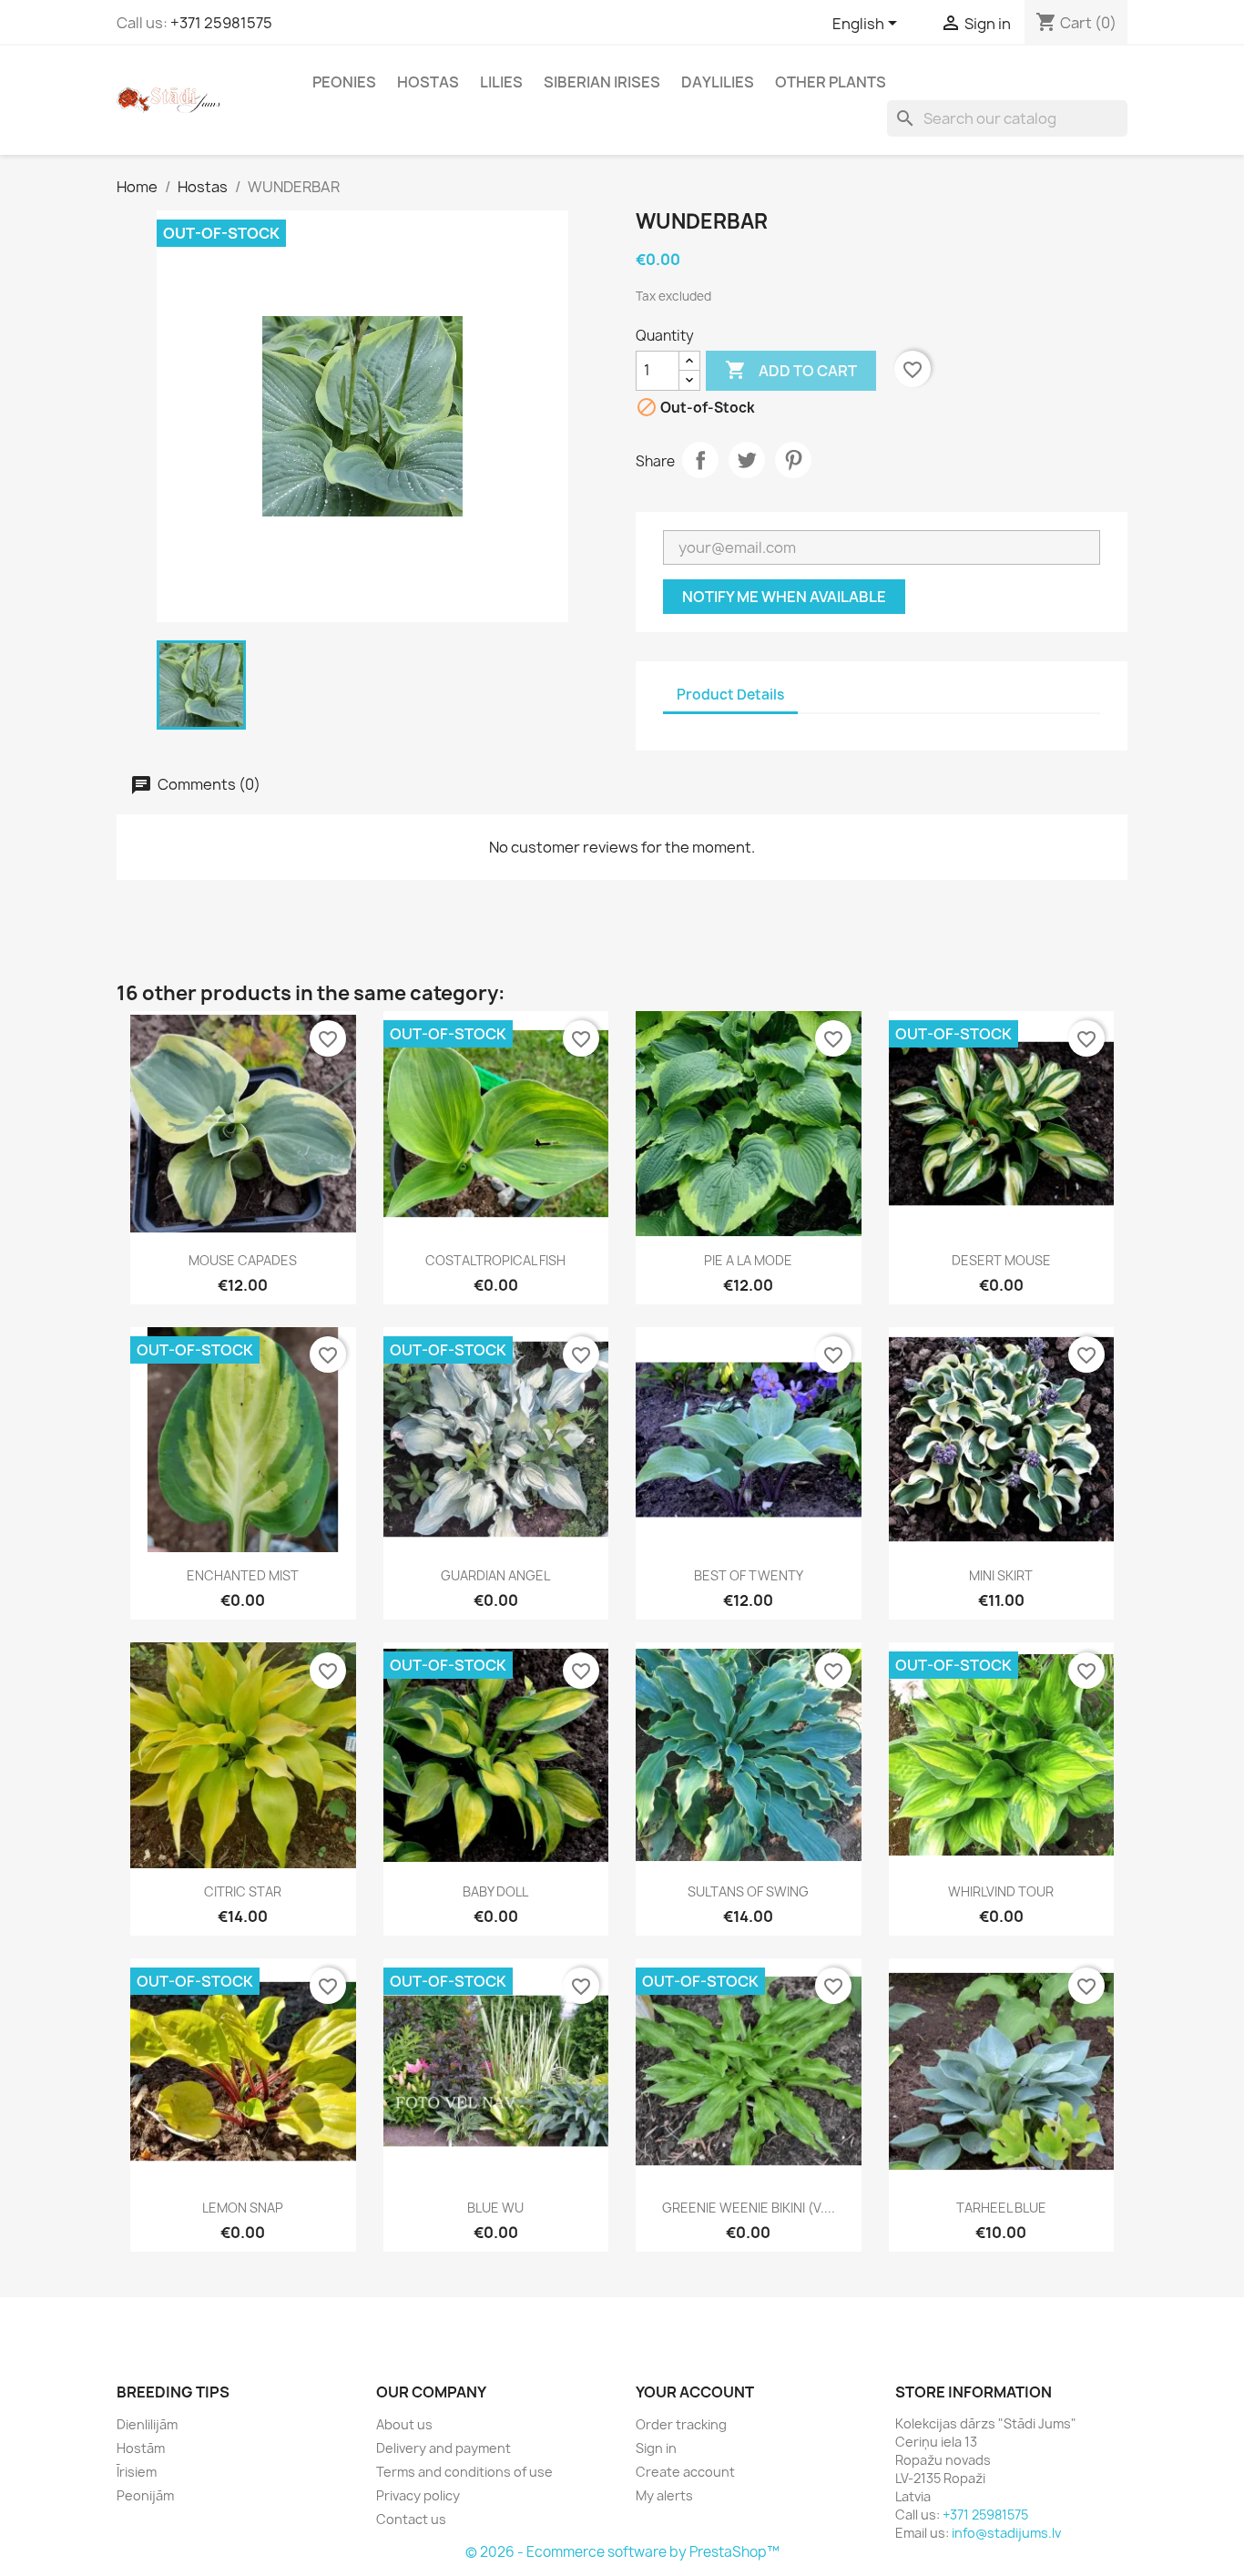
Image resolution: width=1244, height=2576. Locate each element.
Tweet (747, 460)
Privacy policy (418, 2495)
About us (404, 2424)
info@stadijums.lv (1006, 2533)
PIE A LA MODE (748, 1260)
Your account (695, 2392)
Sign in (656, 2448)
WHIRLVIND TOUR (1001, 1891)
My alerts (664, 2495)
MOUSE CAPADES (243, 1260)
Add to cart (791, 370)
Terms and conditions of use (464, 2472)
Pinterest (793, 460)
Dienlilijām (147, 2424)
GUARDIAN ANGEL (495, 1575)
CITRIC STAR (243, 1891)
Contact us (411, 2519)
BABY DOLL (495, 1891)
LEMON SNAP (243, 2208)
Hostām (141, 2448)
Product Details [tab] (730, 695)
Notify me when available (784, 597)
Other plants (831, 82)
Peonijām (145, 2495)
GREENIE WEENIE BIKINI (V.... (749, 2208)
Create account (685, 2472)
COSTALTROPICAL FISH (495, 1260)
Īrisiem (137, 2472)
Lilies (501, 82)
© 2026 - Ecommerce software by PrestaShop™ (622, 2552)
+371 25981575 (221, 23)
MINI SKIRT (1001, 1575)
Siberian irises (602, 82)
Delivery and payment (444, 2448)
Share (700, 460)
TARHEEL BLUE (1001, 2208)
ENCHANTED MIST (243, 1575)
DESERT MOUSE (1001, 1260)
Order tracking (681, 2424)
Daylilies (718, 82)
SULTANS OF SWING (748, 1891)
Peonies (344, 82)
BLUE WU (495, 2208)
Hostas (428, 82)
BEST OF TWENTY (749, 1575)
